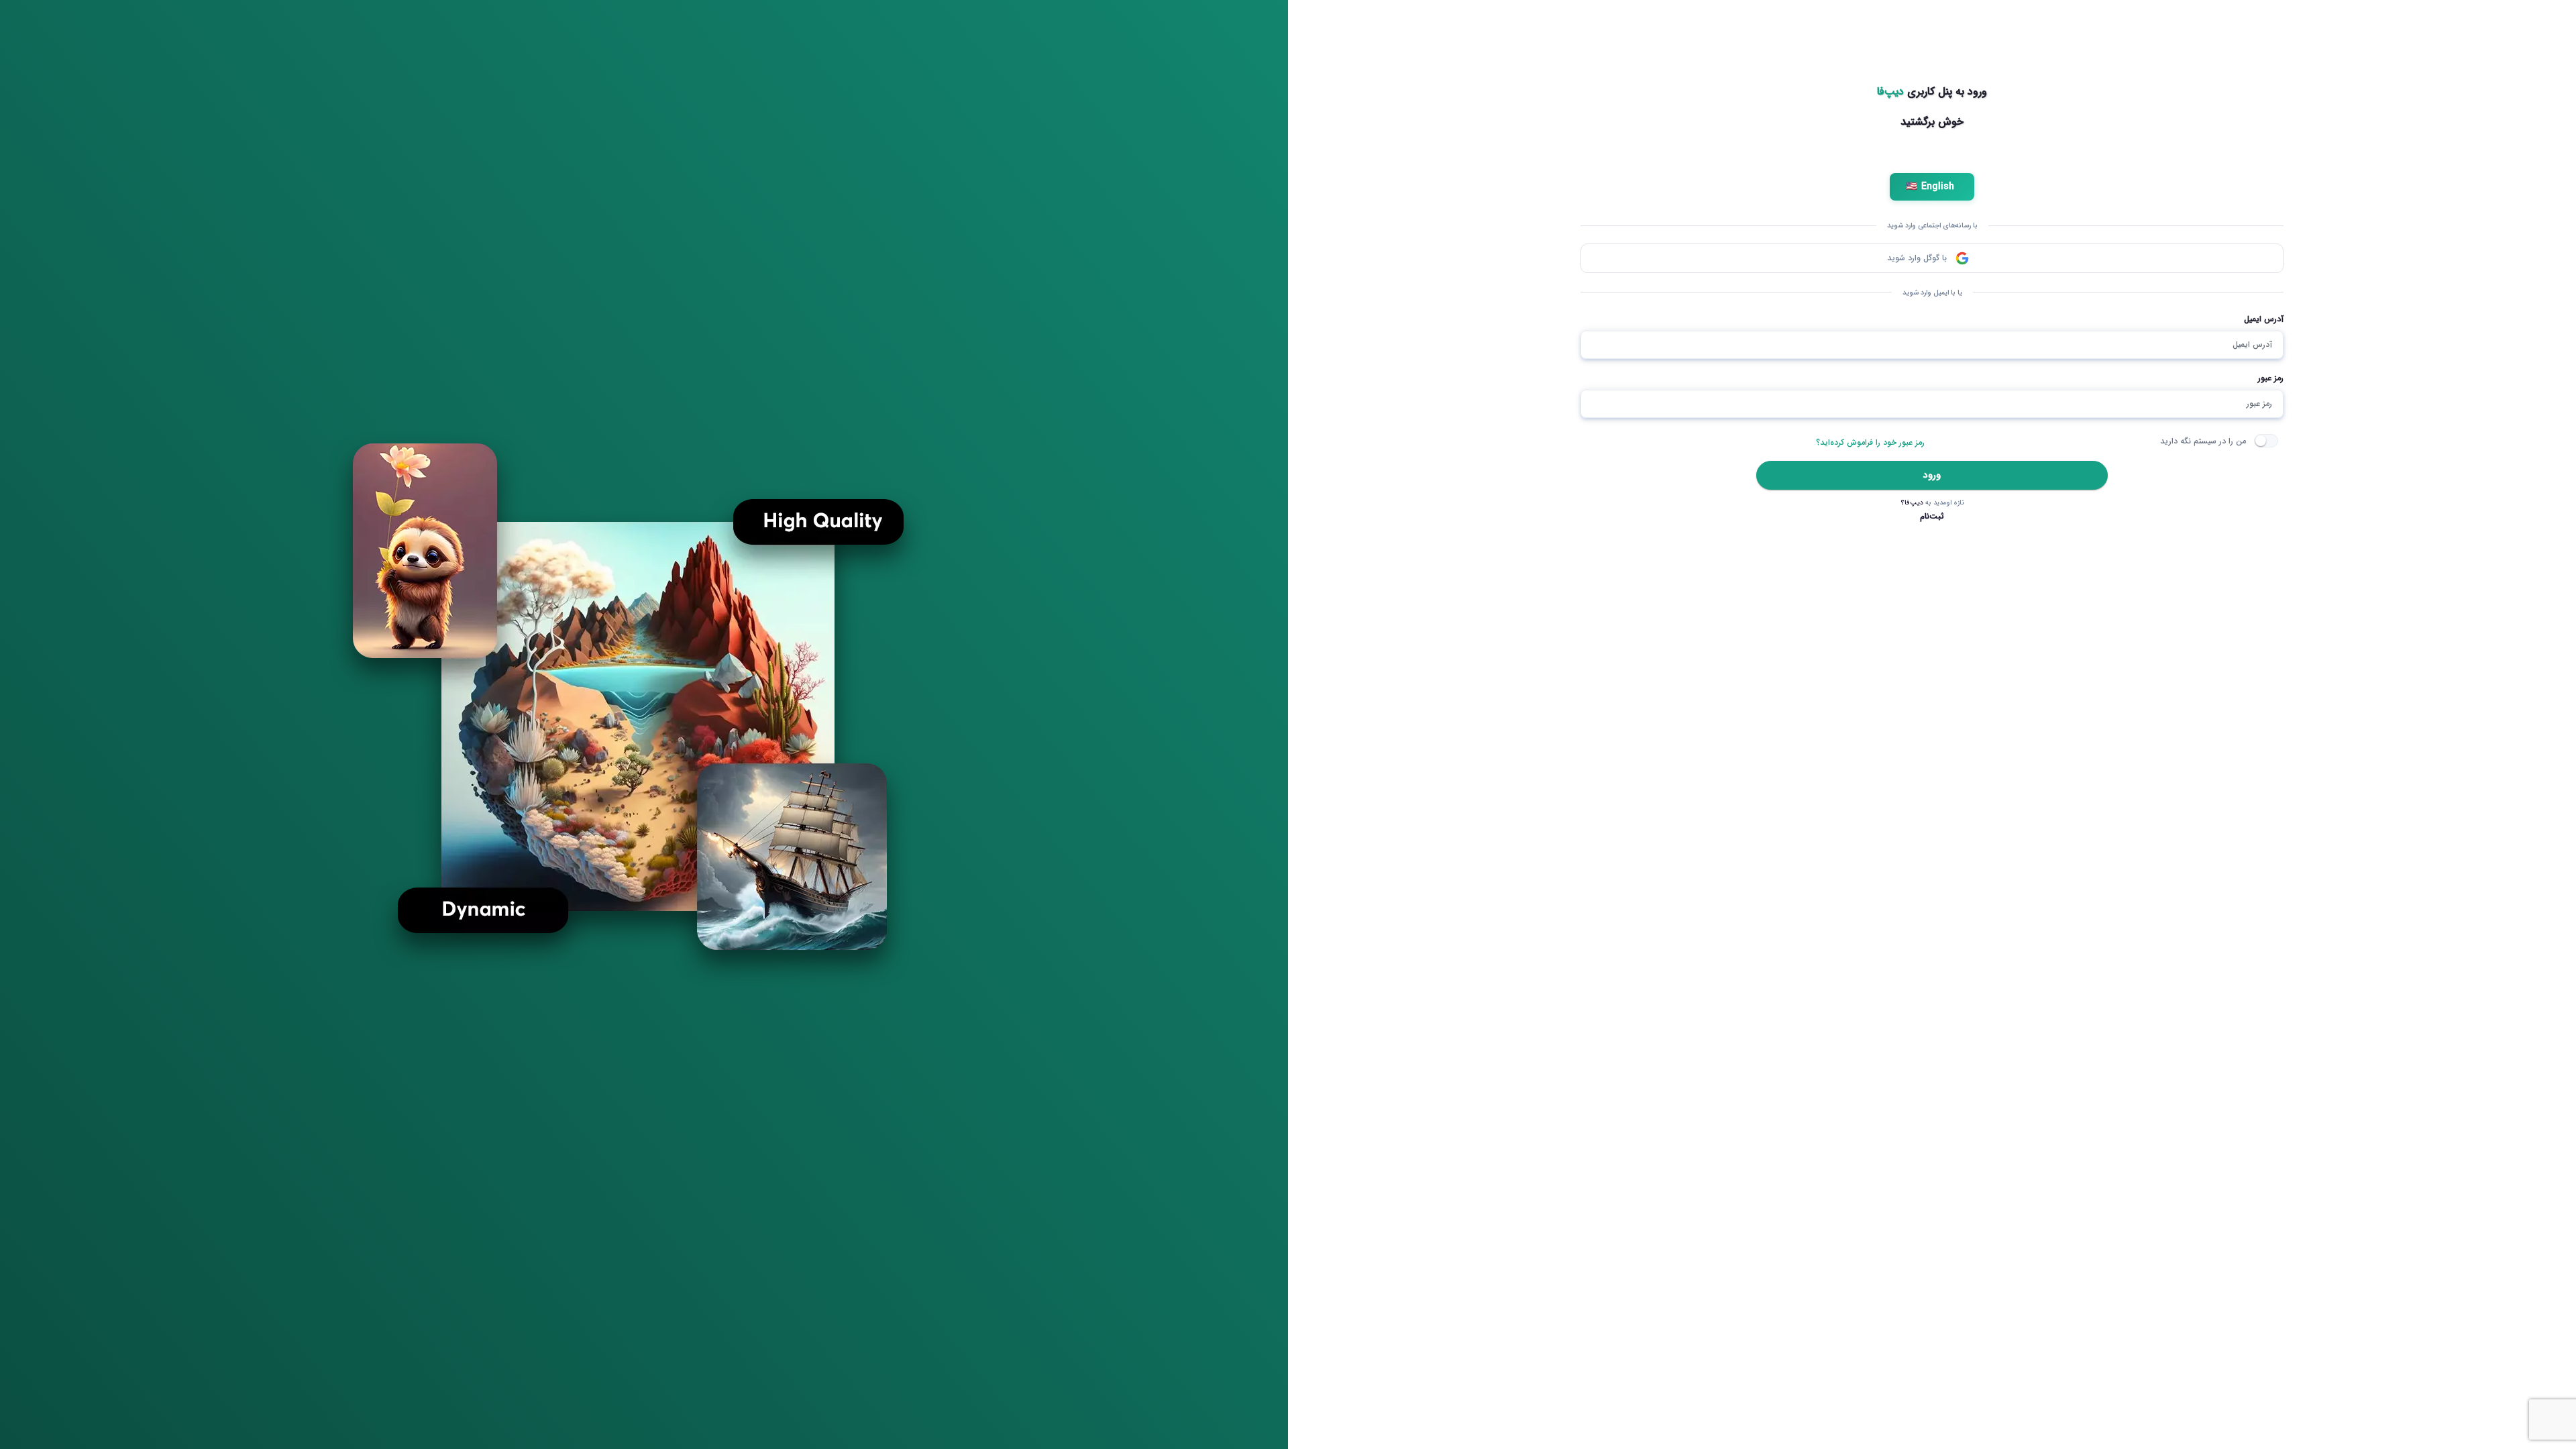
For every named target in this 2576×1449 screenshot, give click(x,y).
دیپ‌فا (1890, 92)
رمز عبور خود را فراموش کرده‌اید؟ (1870, 442)
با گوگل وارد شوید (1917, 258)
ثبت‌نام (1932, 516)
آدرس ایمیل (2264, 319)
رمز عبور (2271, 378)
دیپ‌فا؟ (1912, 503)
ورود (1932, 475)
